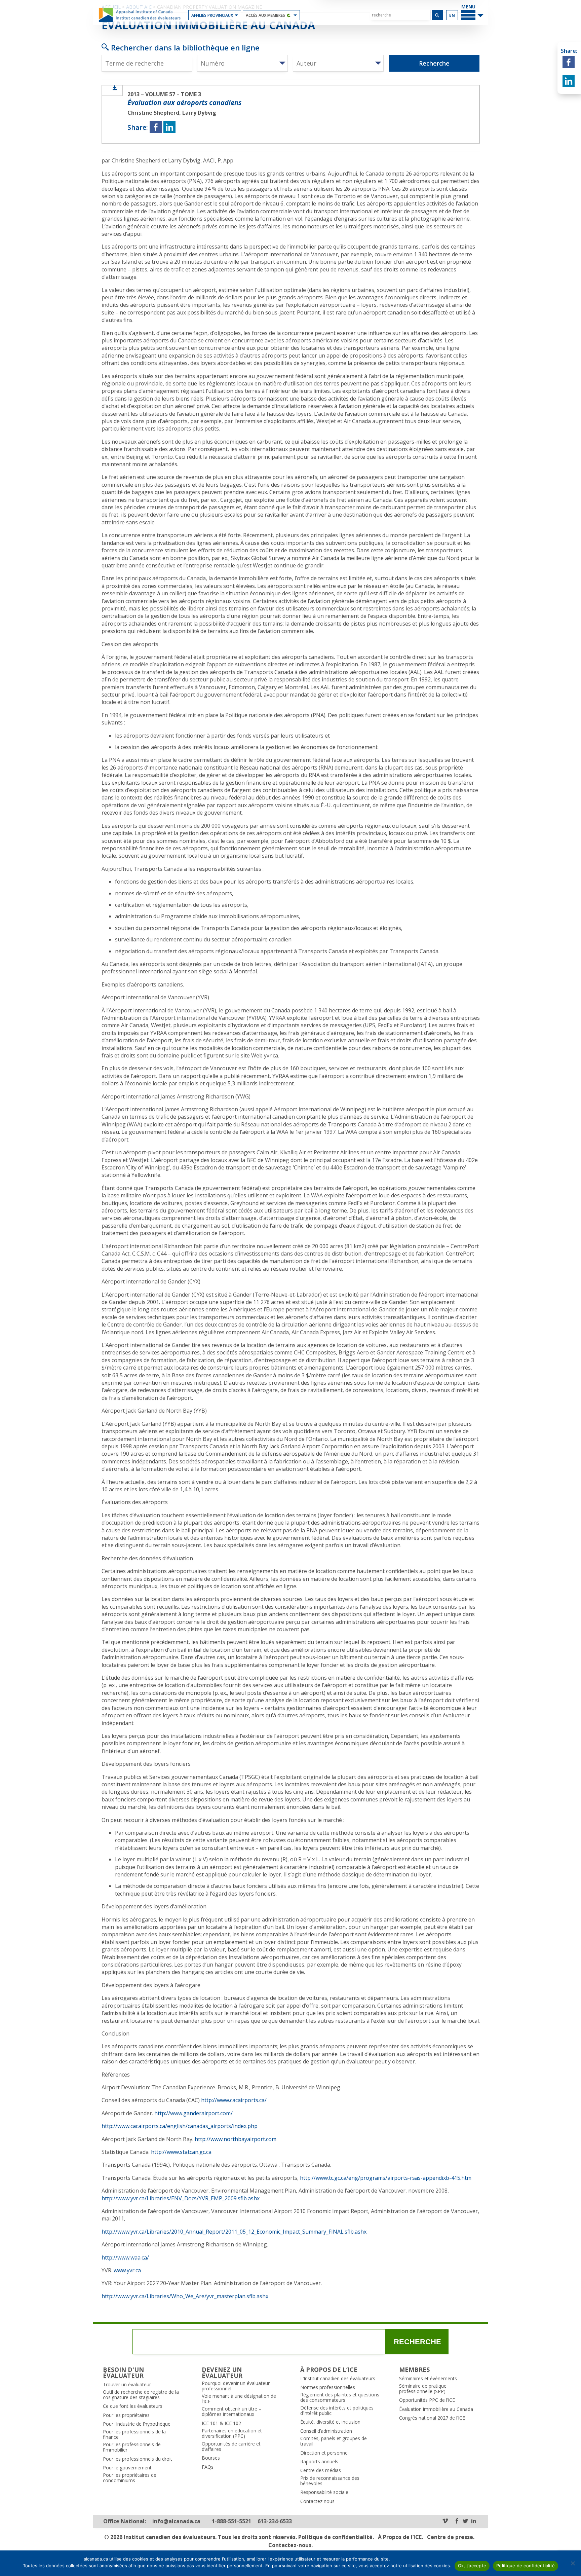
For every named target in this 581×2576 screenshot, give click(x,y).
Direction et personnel (324, 2453)
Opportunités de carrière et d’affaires (231, 2447)
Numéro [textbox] (213, 63)
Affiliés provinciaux (212, 15)
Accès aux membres (265, 15)
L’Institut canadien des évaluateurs (338, 2379)
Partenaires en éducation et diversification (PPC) (232, 2433)
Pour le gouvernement (127, 2468)
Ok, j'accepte (472, 2566)
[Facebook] (457, 2521)
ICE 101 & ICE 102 (221, 2423)
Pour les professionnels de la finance (134, 2434)
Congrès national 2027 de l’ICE (432, 2418)
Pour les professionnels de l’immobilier (132, 2447)
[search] (400, 15)
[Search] (437, 15)
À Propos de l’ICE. (400, 2537)
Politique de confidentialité (526, 2566)
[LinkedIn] (474, 2521)
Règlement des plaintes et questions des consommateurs (340, 2397)
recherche (417, 2342)
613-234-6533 (275, 2521)
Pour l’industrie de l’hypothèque (137, 2424)
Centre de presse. (451, 2537)
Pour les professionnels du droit (138, 2459)
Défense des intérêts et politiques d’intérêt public (337, 2411)
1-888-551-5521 (231, 2521)
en (452, 15)
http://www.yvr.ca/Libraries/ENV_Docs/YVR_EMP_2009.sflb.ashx (181, 2198)
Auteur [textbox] (306, 63)
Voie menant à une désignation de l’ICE (239, 2399)
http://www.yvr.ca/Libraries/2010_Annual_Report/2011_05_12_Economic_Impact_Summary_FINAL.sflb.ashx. (235, 2232)
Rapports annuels (319, 2462)
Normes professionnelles (328, 2387)
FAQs (208, 2467)
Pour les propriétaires (126, 2415)
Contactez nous (317, 2501)
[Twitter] (465, 2521)
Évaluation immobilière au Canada (436, 2409)
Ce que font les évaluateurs (133, 2406)
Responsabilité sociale (324, 2492)
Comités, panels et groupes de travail (334, 2441)
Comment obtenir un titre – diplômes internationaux (231, 2412)
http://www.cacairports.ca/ (234, 2100)
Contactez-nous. (290, 2545)
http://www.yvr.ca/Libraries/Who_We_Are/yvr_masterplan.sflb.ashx (185, 2296)
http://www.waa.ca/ (125, 2257)
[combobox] (242, 63)
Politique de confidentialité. (336, 2537)
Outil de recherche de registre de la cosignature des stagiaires (141, 2395)
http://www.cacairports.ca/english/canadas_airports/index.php (180, 2126)
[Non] (573, 2563)
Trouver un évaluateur (127, 2385)
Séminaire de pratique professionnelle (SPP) (423, 2389)
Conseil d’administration (326, 2431)
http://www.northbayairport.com (236, 2139)
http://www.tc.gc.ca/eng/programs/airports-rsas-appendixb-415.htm (386, 2178)
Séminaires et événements (428, 2379)
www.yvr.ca (127, 2270)
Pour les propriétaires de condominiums (130, 2478)
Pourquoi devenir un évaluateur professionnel (236, 2386)
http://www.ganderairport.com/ (193, 2113)
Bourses (211, 2458)
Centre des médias (321, 2470)
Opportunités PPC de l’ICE (427, 2400)
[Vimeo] (445, 2521)
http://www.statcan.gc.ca (181, 2152)
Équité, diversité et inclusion (330, 2422)
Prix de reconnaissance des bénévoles (330, 2481)
